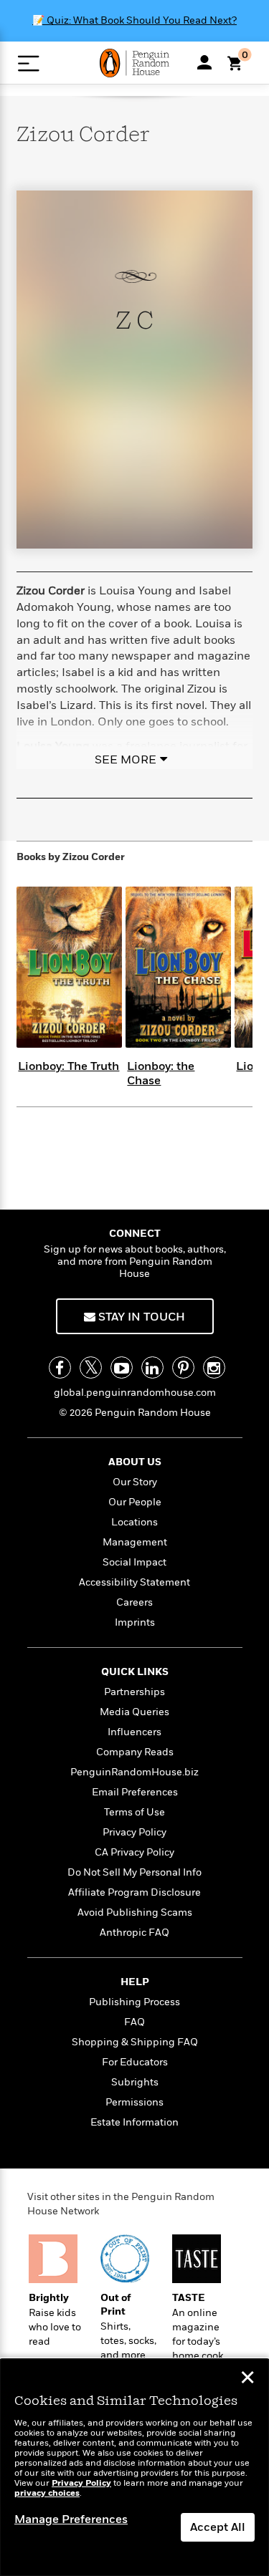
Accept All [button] (218, 2527)
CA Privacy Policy (134, 1852)
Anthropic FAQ (134, 1933)
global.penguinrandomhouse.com (135, 1393)
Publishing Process (134, 2002)
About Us (135, 1462)
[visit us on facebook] (60, 1367)
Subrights (135, 2082)
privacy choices (47, 2493)
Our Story (135, 1482)
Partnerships (134, 1692)
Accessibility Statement (134, 1582)
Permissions (134, 2102)
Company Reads (135, 1752)
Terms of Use (134, 1812)
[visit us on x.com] (91, 1367)
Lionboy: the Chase (161, 1073)
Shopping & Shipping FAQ (135, 2042)
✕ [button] (247, 2379)
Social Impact (134, 1562)
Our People (135, 1502)
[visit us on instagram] (214, 1367)
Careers (134, 1602)
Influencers (134, 1732)
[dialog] (134, 2468)
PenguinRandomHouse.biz (134, 1772)
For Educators (135, 2062)
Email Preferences (135, 1792)
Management (135, 1542)
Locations (134, 1522)
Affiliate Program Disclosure (134, 1892)
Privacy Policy (134, 1832)
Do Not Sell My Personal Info (134, 1872)
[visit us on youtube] (122, 1367)
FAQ (134, 2022)
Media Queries (134, 1712)
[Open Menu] (28, 63)
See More (126, 760)
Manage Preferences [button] (71, 2519)
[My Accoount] (204, 62)
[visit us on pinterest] (183, 1367)
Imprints (135, 1622)
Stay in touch (140, 1317)
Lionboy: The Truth (69, 1066)
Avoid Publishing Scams (135, 1912)
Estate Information (134, 2122)
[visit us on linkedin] (152, 1367)
